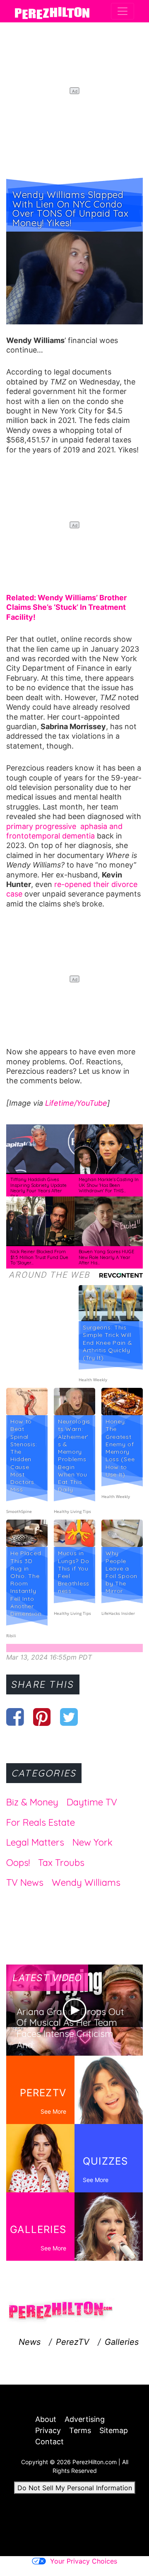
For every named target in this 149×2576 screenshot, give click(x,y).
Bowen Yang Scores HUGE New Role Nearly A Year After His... (106, 1257)
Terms (80, 2430)
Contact (49, 2442)
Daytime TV (92, 1802)
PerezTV (73, 2342)
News (30, 2342)
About (46, 2419)
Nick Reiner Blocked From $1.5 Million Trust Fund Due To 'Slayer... (39, 1257)
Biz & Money (32, 1802)
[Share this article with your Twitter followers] (69, 1717)
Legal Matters (35, 1842)
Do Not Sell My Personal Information (75, 2488)
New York (93, 1842)
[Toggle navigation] (123, 11)
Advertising (85, 2419)
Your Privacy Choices (84, 2561)
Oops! (18, 1863)
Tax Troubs (61, 1863)
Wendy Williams (86, 1882)
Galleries (122, 2342)
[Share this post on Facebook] (15, 1717)
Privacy (48, 2430)
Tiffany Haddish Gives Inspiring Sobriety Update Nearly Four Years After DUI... (38, 1188)
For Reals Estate (41, 1822)
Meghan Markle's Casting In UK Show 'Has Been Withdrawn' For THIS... (109, 1185)
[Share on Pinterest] (42, 1717)
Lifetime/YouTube (76, 1103)
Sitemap (114, 2430)
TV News (25, 1882)
